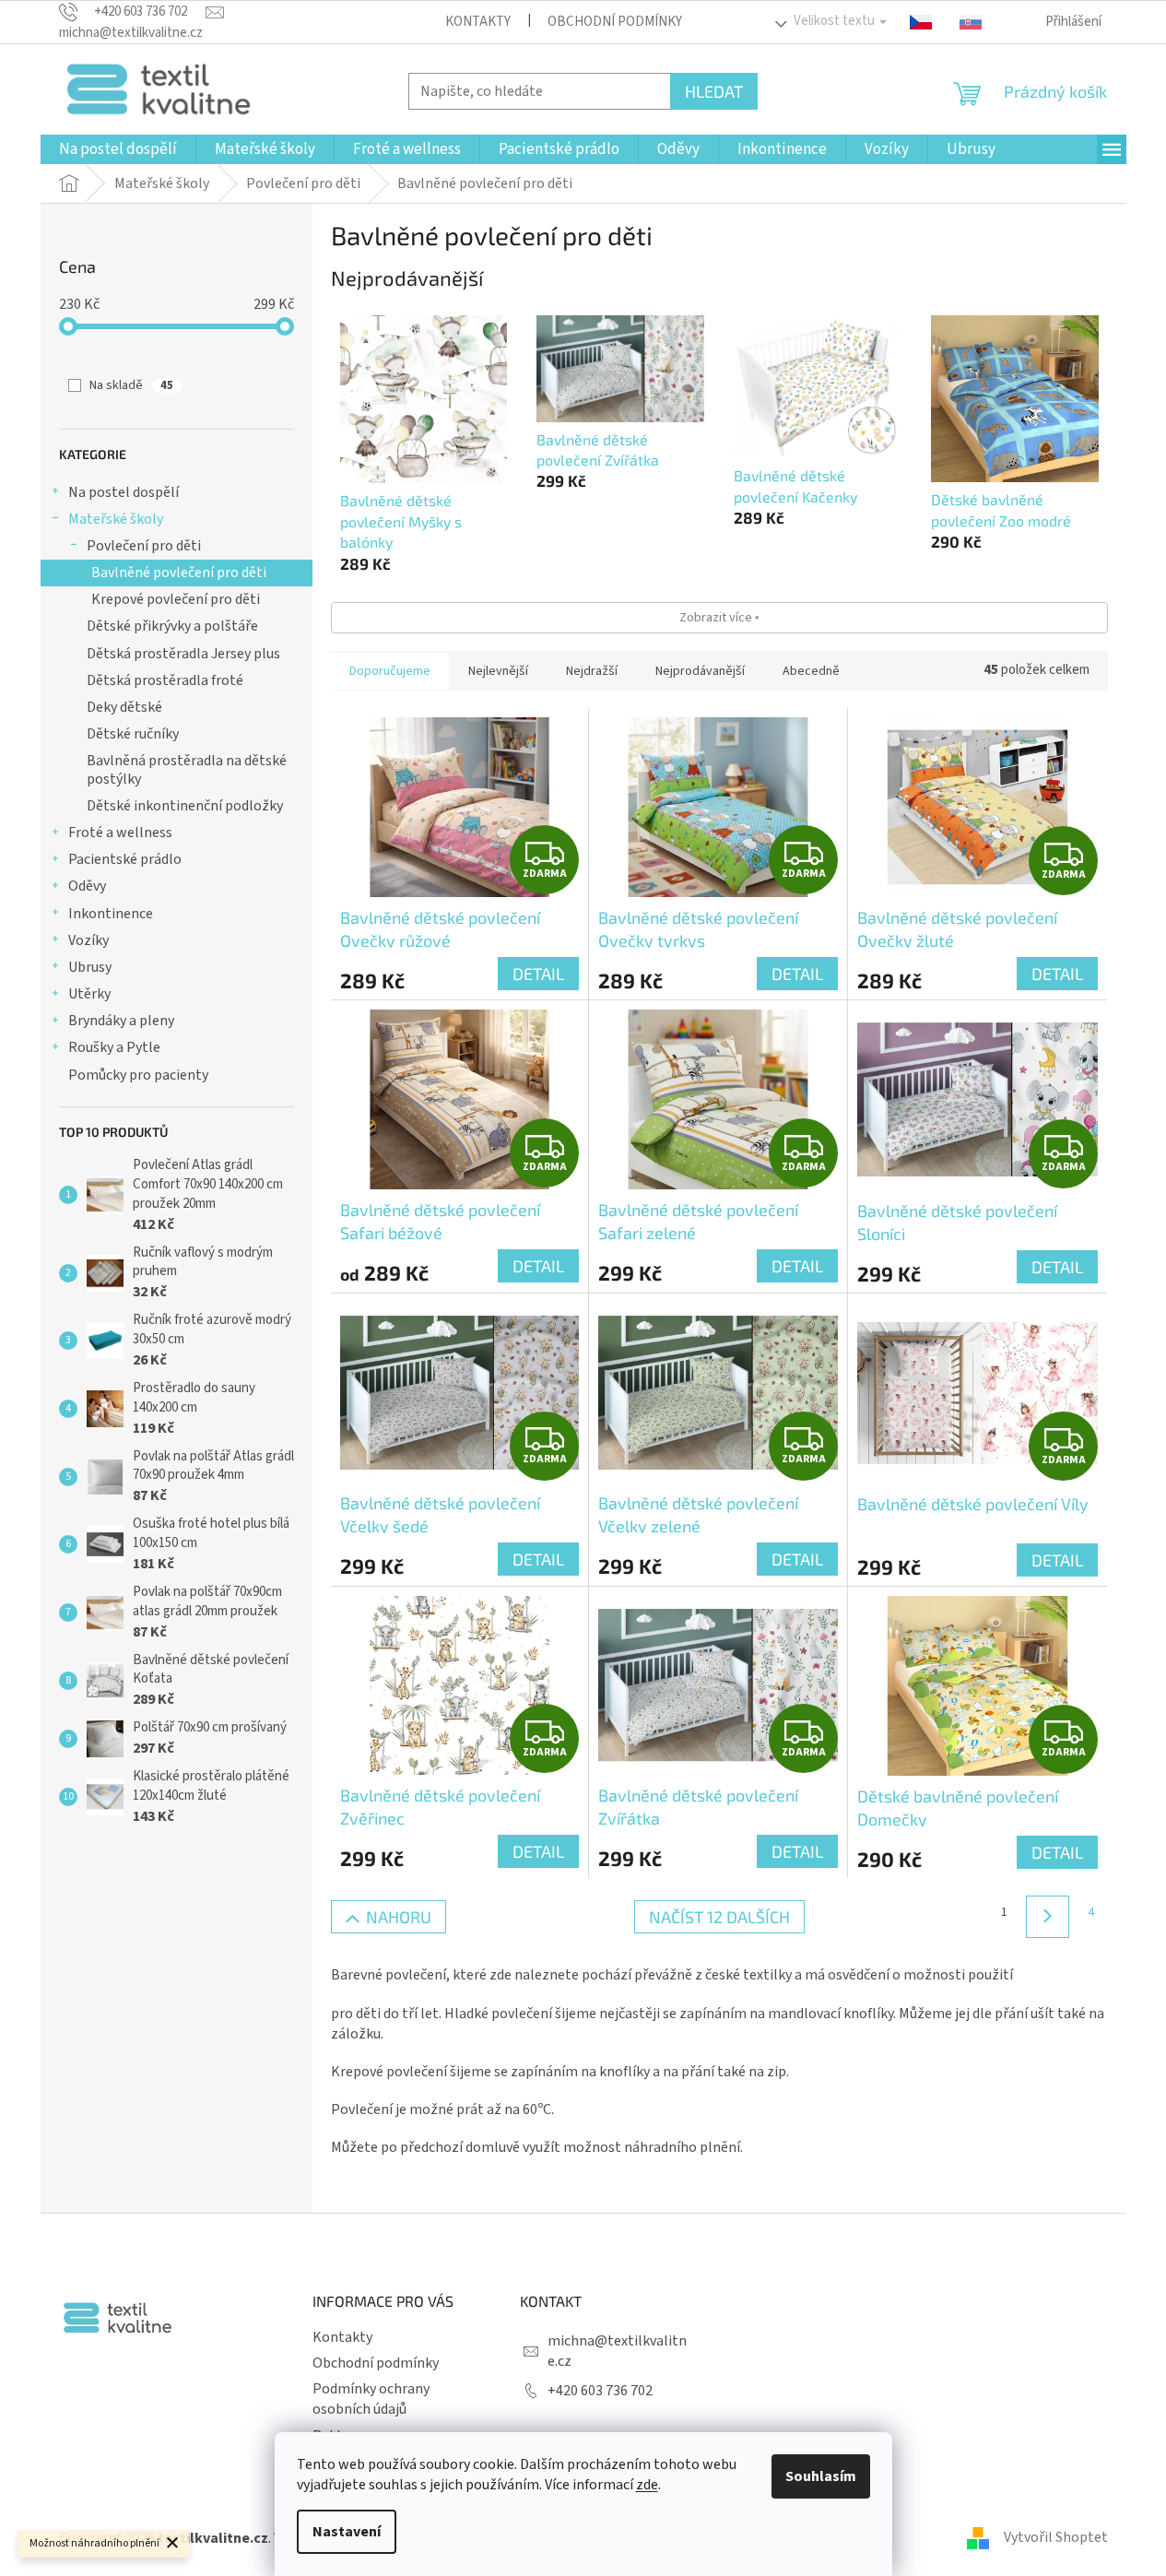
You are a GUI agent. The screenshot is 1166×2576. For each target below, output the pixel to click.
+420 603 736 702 (600, 2391)
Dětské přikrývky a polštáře (172, 626)
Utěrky (89, 994)
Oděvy (87, 886)
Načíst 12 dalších (719, 1917)
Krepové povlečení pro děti (176, 599)
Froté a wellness (120, 833)
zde (647, 2485)
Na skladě (131, 385)
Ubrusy (90, 967)
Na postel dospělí (124, 492)
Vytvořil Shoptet (1056, 2537)
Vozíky (88, 940)
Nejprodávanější (700, 671)
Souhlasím (821, 2476)
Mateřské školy (116, 519)
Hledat (714, 91)
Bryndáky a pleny (121, 1021)
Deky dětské (124, 707)
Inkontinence (111, 914)
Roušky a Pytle (114, 1047)
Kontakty (478, 22)
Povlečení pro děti (144, 546)
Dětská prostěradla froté (165, 680)
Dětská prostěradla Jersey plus (183, 654)
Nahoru (399, 1917)
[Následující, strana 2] (1047, 1917)
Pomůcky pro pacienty (138, 1075)
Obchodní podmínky (615, 22)
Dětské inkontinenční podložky (185, 806)
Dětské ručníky (133, 734)
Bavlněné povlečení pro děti (179, 573)
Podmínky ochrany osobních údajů (371, 2399)
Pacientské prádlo (125, 859)
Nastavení (347, 2532)
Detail (538, 974)
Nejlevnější (498, 671)
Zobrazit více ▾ (719, 617)
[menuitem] (118, 149)
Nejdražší (592, 671)
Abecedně (811, 671)
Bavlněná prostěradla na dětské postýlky (187, 769)
